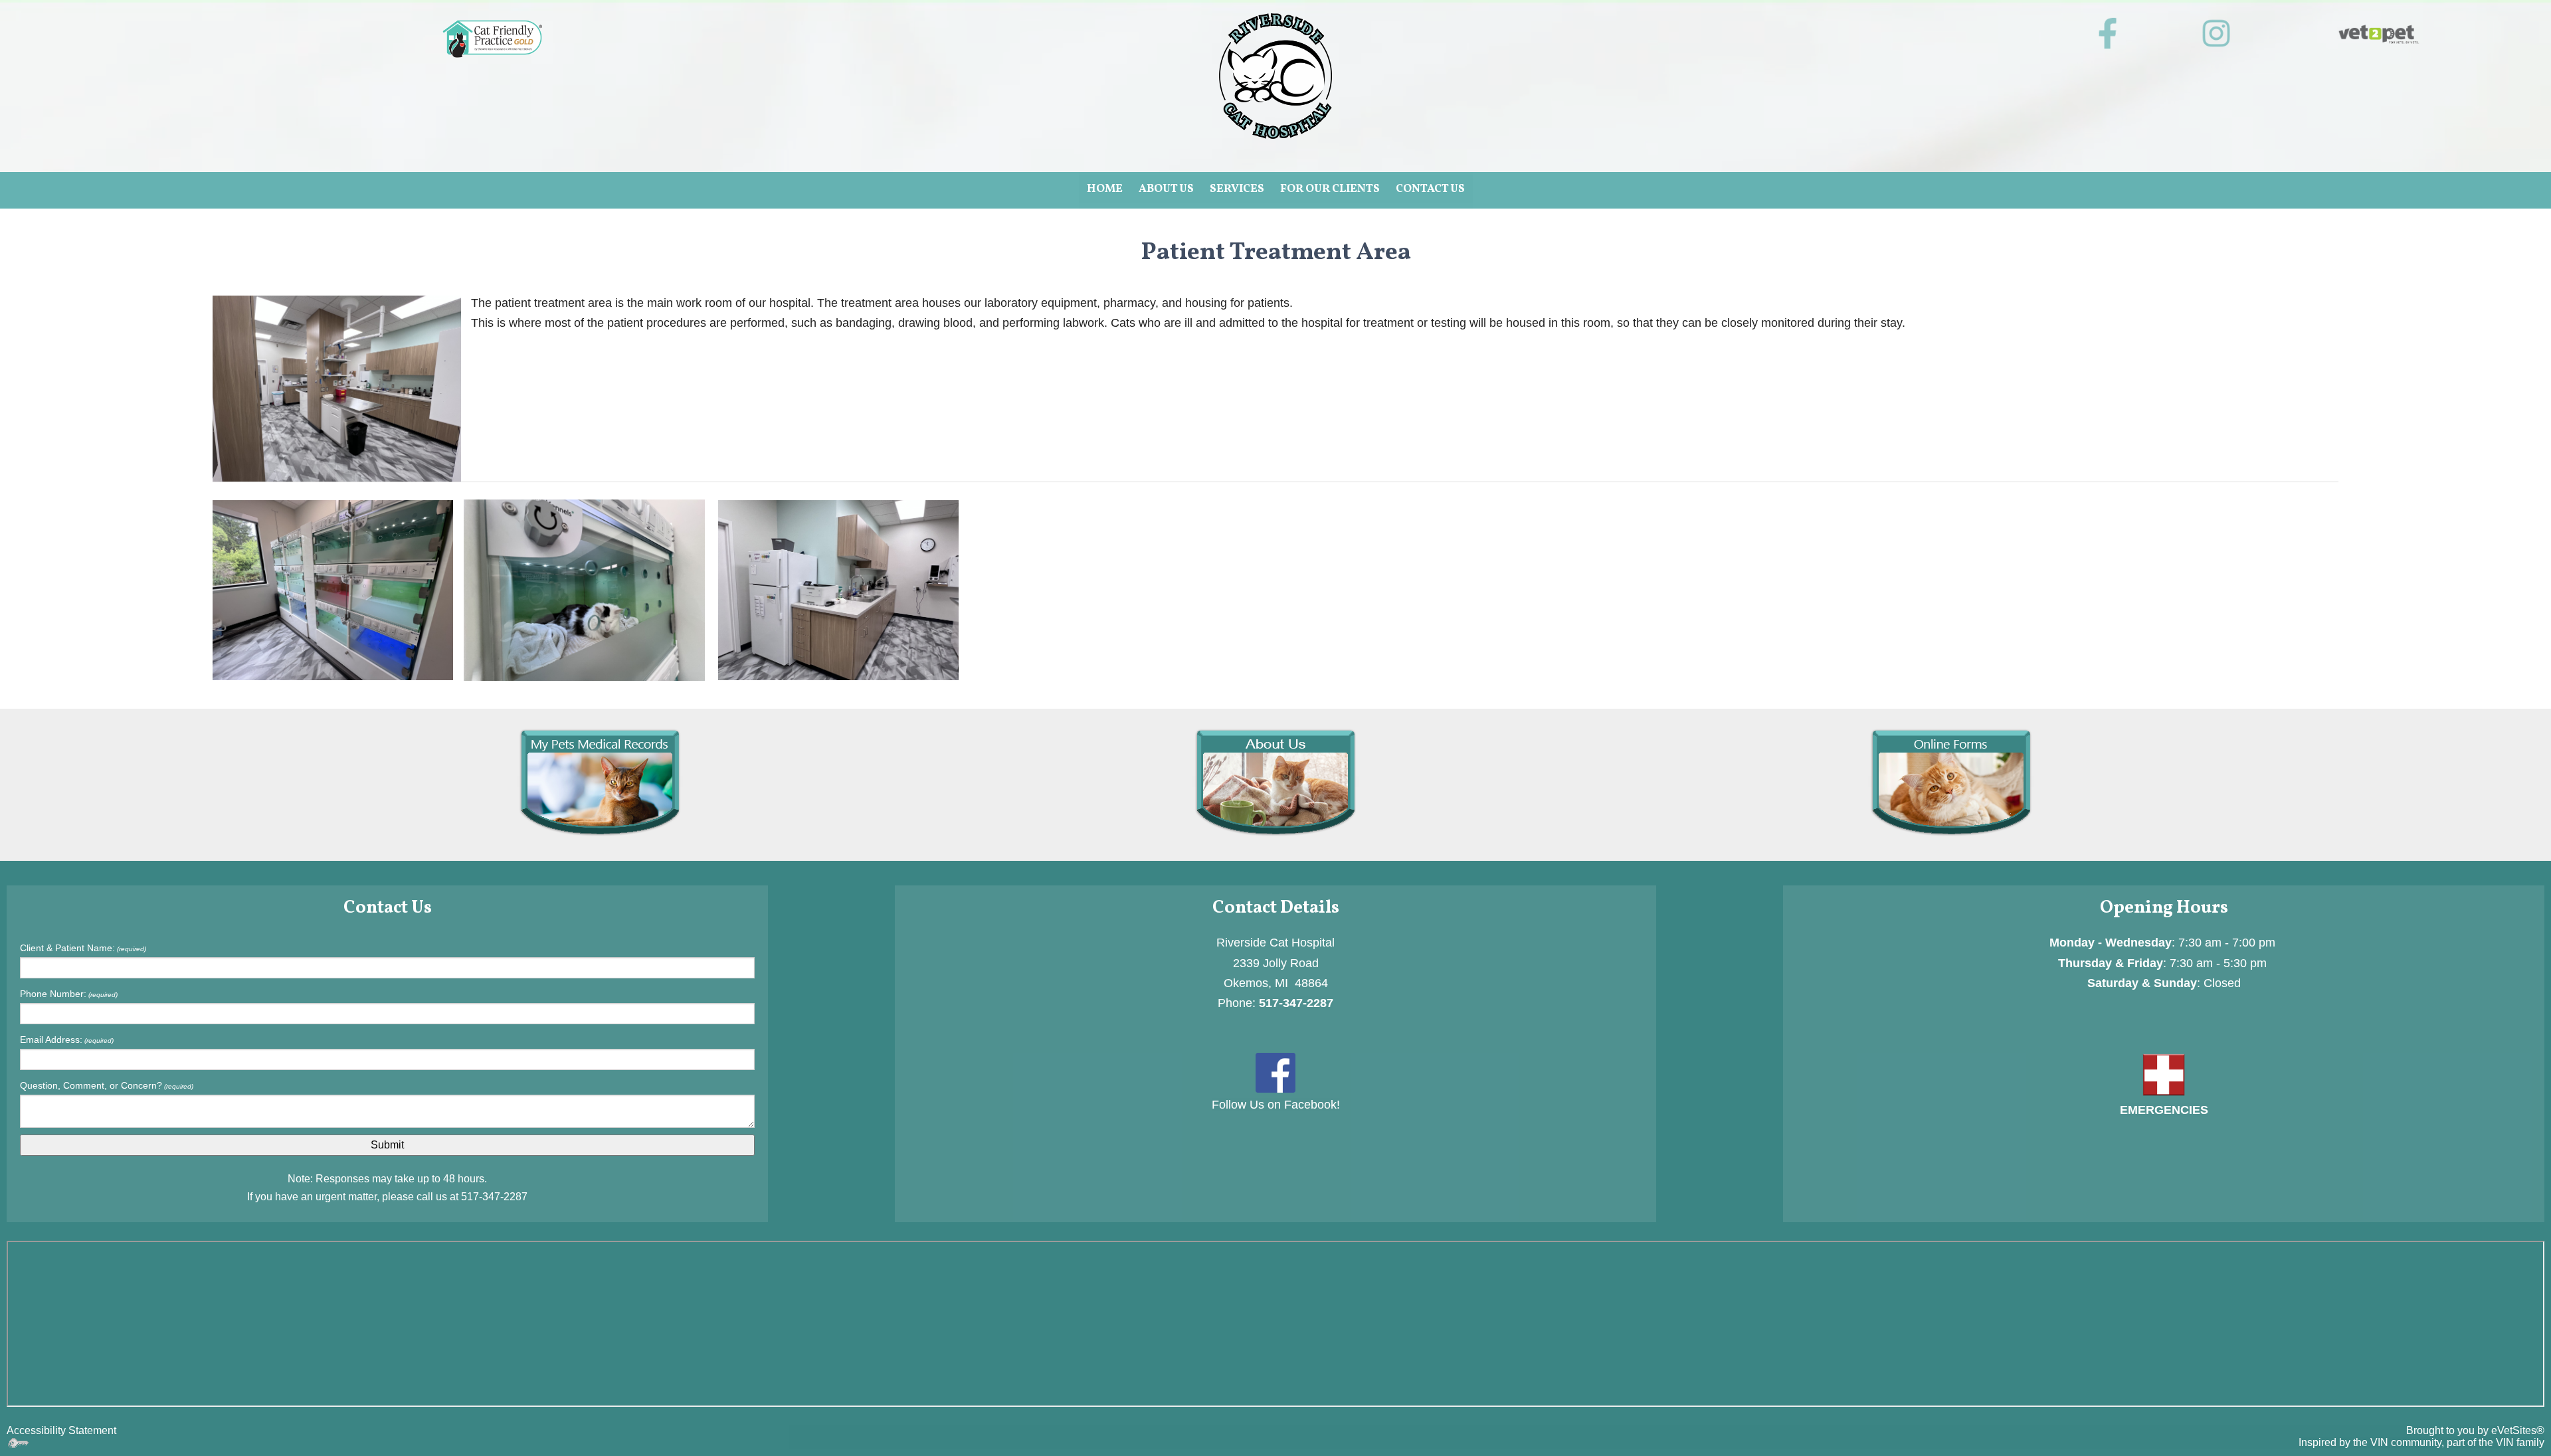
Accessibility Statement (61, 1430)
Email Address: (67, 1040)
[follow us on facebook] (2108, 34)
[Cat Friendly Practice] (492, 39)
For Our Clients (1330, 189)
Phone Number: (69, 994)
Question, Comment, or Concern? (107, 1085)
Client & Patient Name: (83, 948)
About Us (1166, 189)
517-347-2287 (494, 1197)
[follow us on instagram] (2217, 34)
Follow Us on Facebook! (1276, 1105)
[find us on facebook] (1275, 1072)
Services (1237, 189)
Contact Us (1430, 189)
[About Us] (1275, 781)
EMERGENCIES (2164, 1110)
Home (1105, 189)
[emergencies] (2164, 1074)
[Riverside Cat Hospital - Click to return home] (1275, 75)
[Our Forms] (1951, 781)
